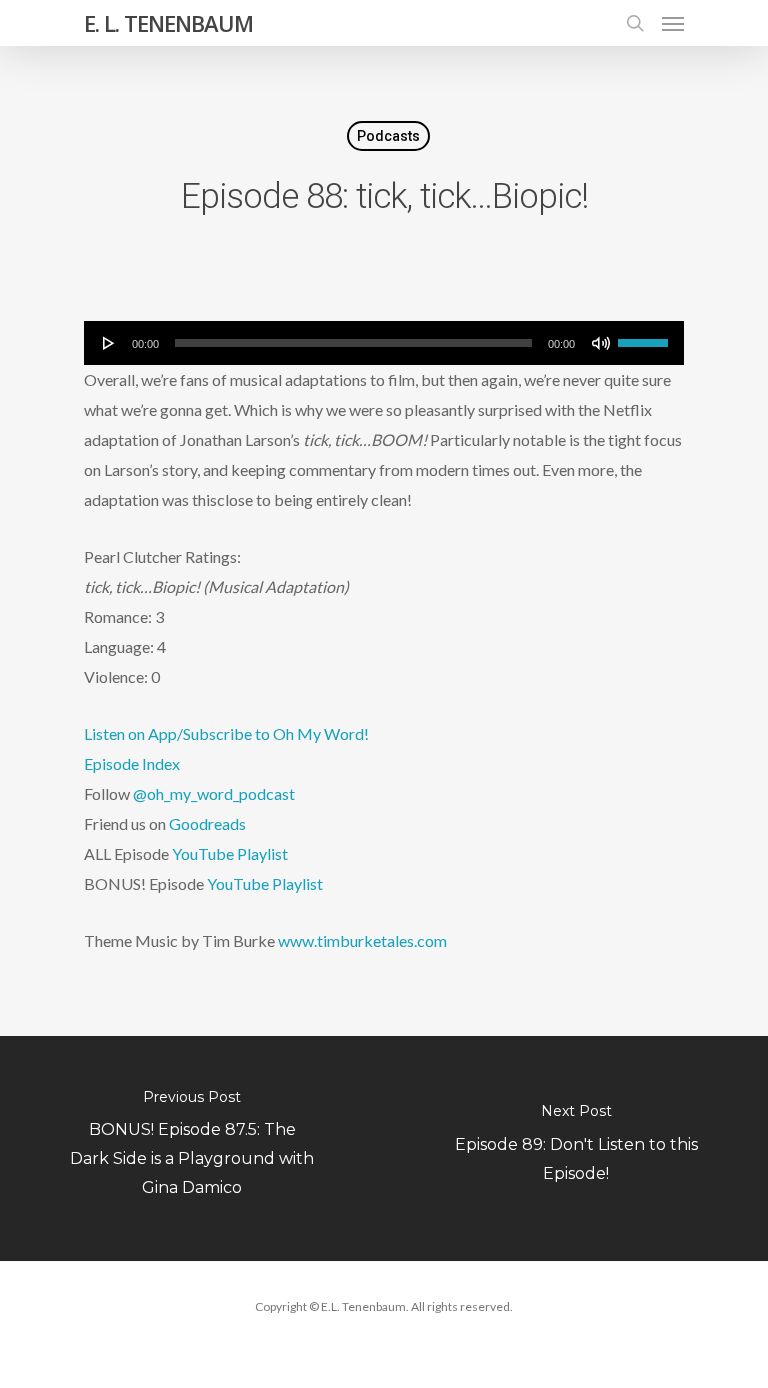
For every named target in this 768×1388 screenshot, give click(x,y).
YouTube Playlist (230, 853)
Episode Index (132, 763)
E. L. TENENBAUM (168, 23)
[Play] (109, 343)
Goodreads (207, 823)
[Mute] (601, 343)
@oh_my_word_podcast (214, 793)
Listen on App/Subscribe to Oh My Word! (226, 733)
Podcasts (388, 136)
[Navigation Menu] (673, 23)
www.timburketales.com (362, 940)
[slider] (646, 336)
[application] (384, 343)
